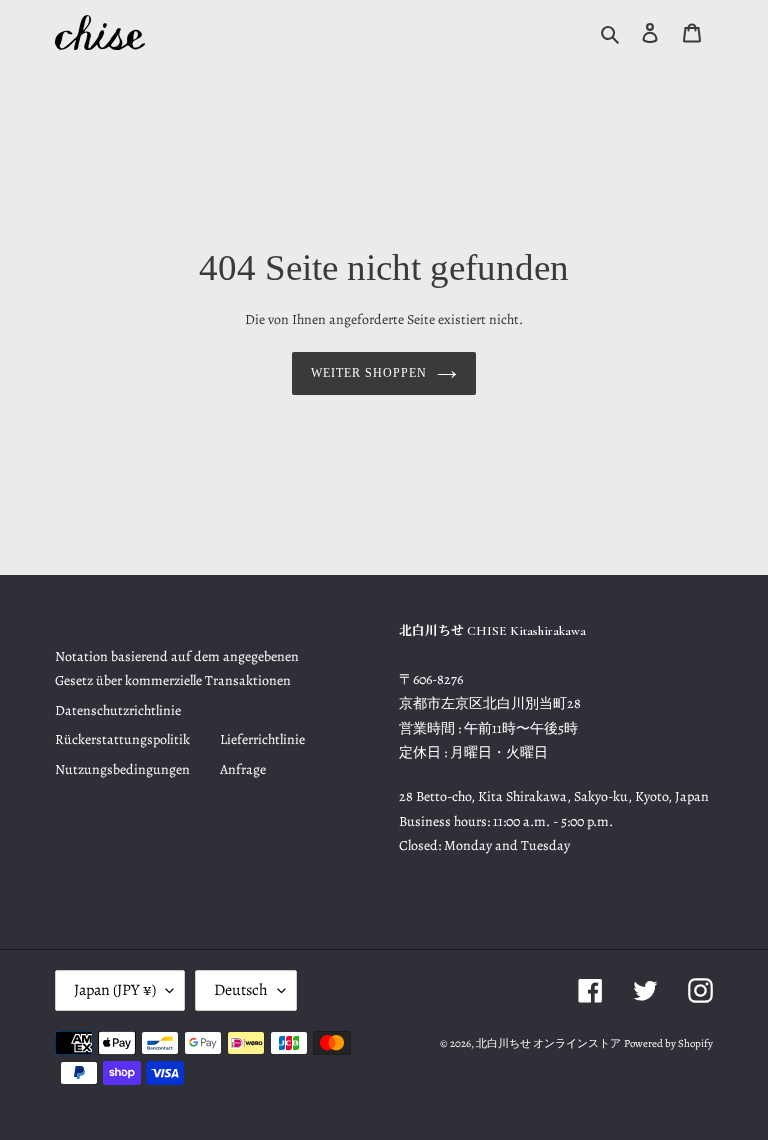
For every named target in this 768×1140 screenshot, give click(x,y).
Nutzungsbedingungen (122, 769)
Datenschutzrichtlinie (118, 710)
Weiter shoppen (368, 373)
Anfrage (243, 769)
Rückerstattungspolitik (122, 739)
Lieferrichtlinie (262, 739)
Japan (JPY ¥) (115, 990)
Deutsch (241, 990)
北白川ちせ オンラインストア (548, 1043)
